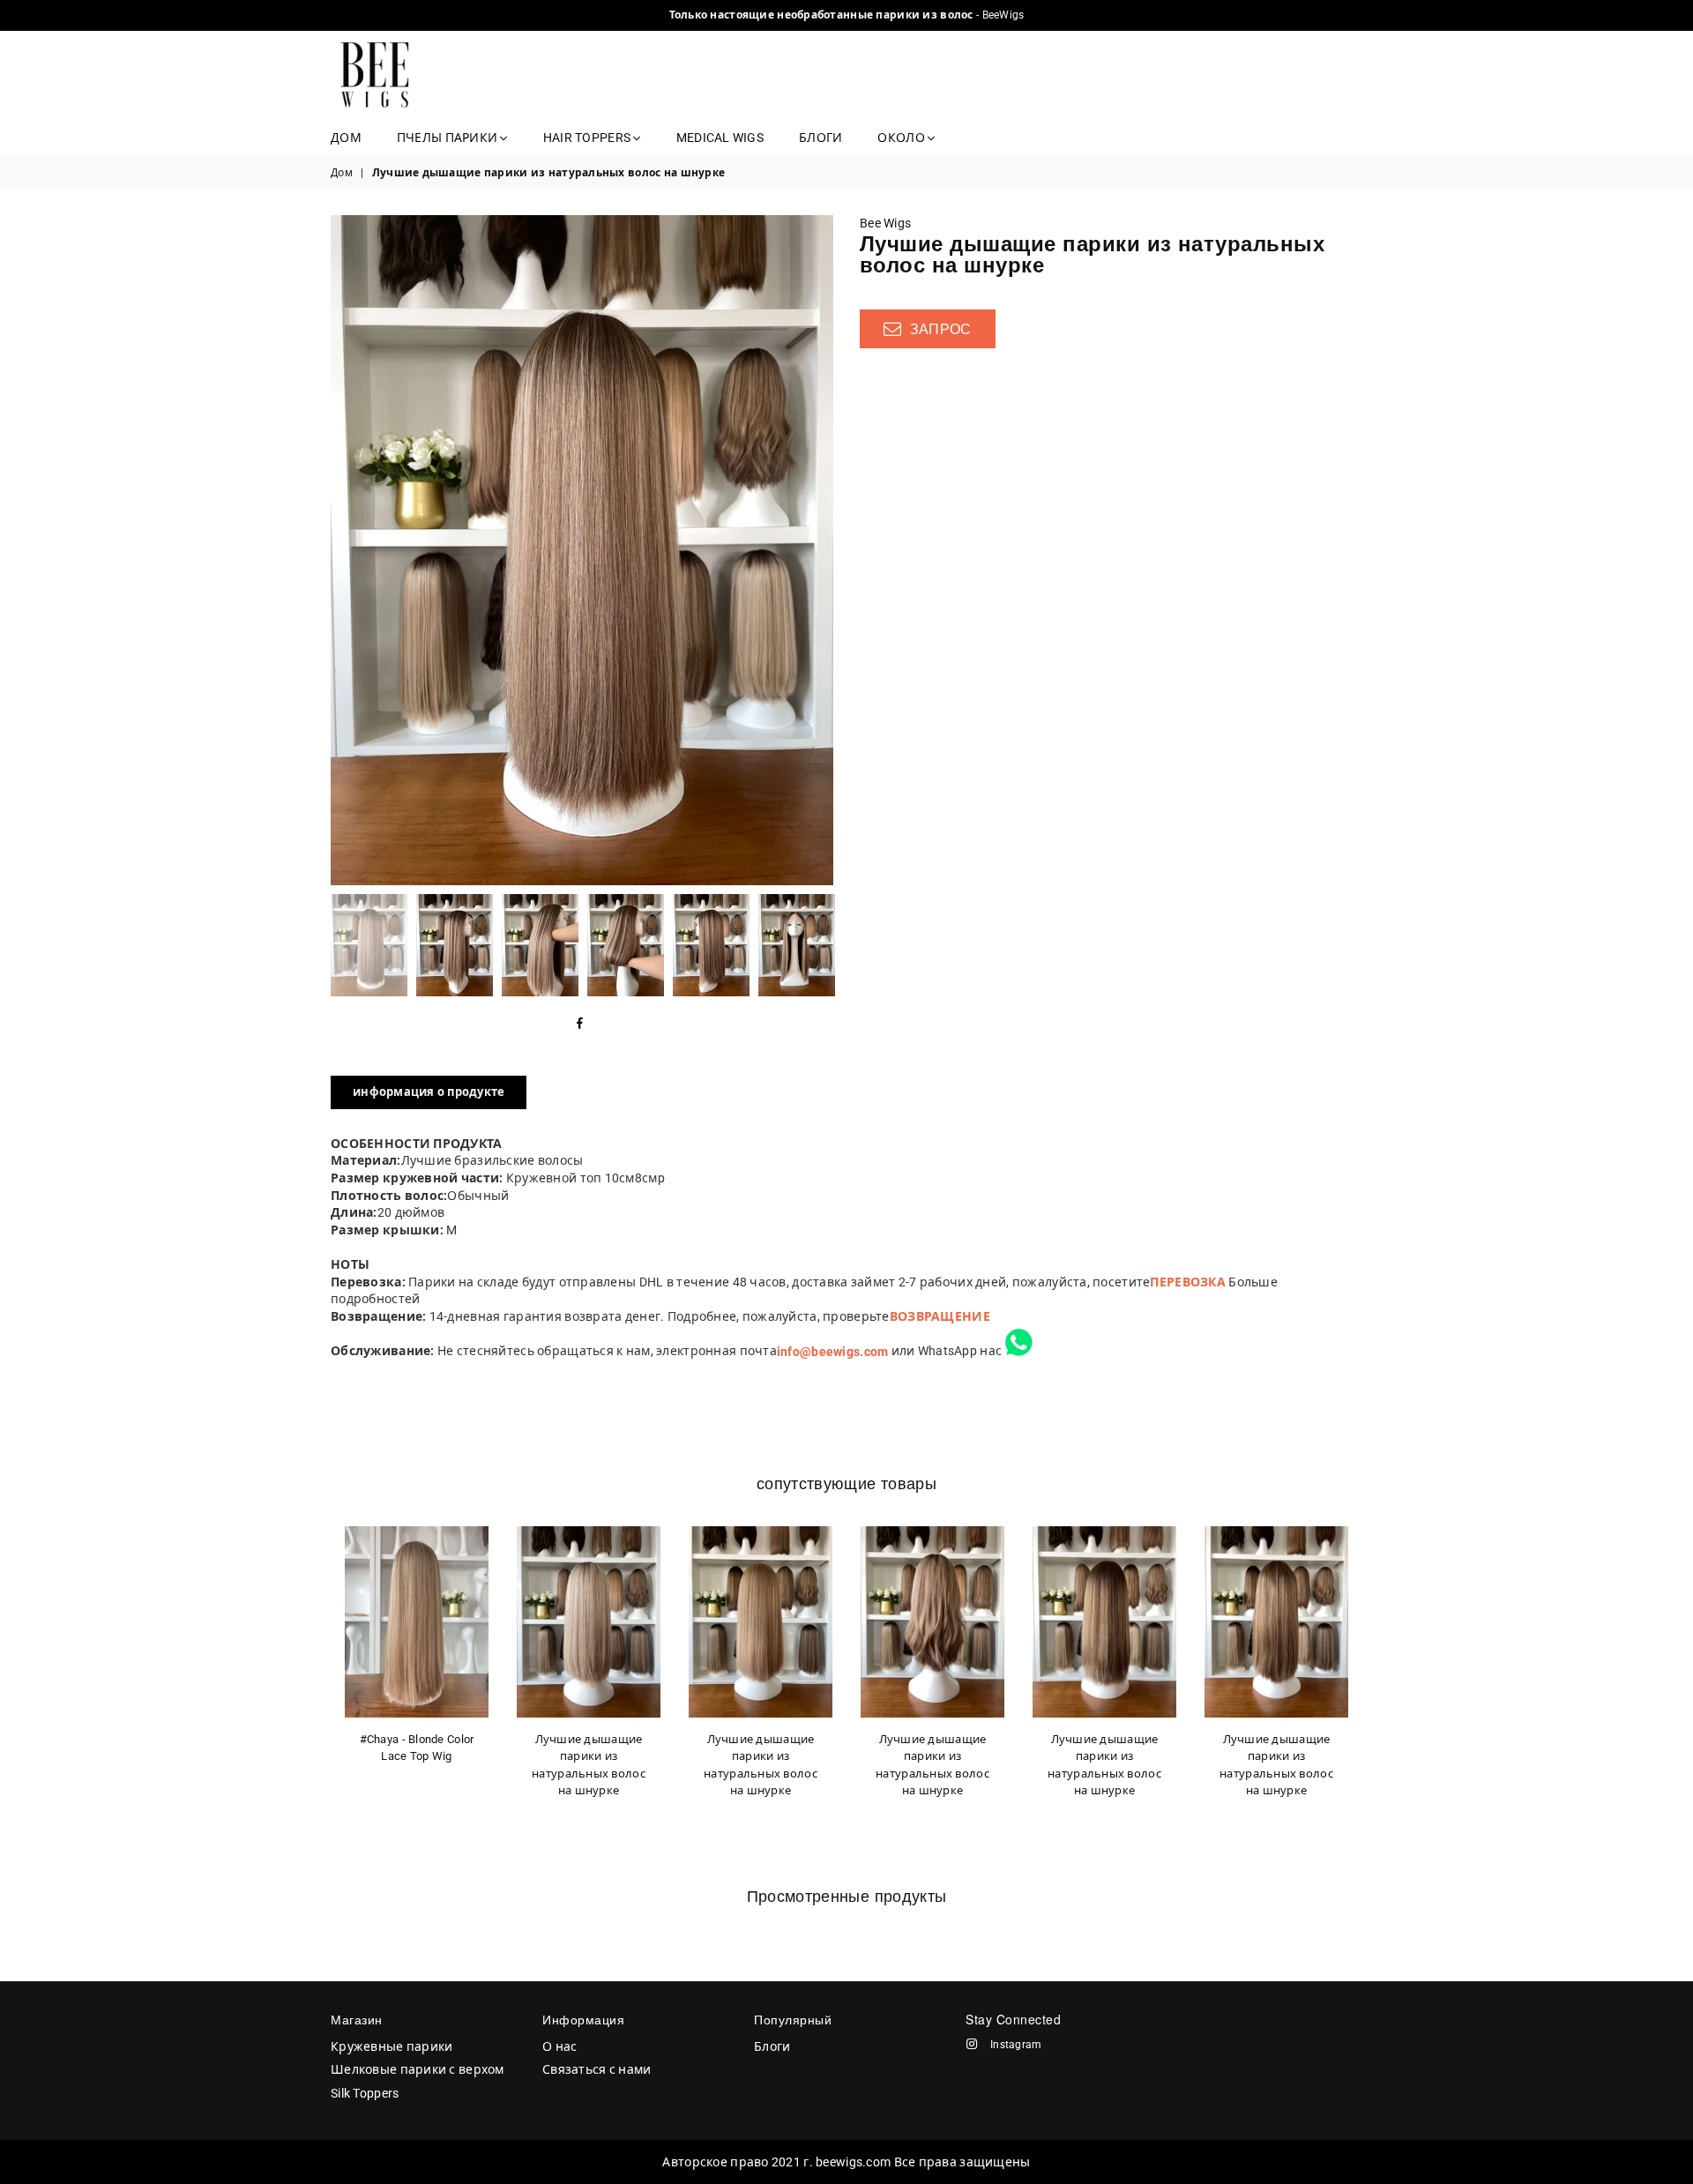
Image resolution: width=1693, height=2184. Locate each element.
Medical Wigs (720, 138)
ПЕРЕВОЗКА (1188, 1282)
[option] (582, 550)
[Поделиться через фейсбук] (580, 1025)
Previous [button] (346, 550)
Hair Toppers (589, 138)
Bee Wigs (885, 223)
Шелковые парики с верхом (418, 2069)
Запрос (938, 329)
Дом (346, 138)
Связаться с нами (597, 2069)
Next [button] (818, 550)
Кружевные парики (392, 2046)
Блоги (820, 138)
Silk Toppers (365, 2093)
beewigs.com (853, 2162)
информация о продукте (429, 1092)
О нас (559, 2046)
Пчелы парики (449, 138)
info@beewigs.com (832, 1352)
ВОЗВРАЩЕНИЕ (940, 1316)
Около (902, 138)
